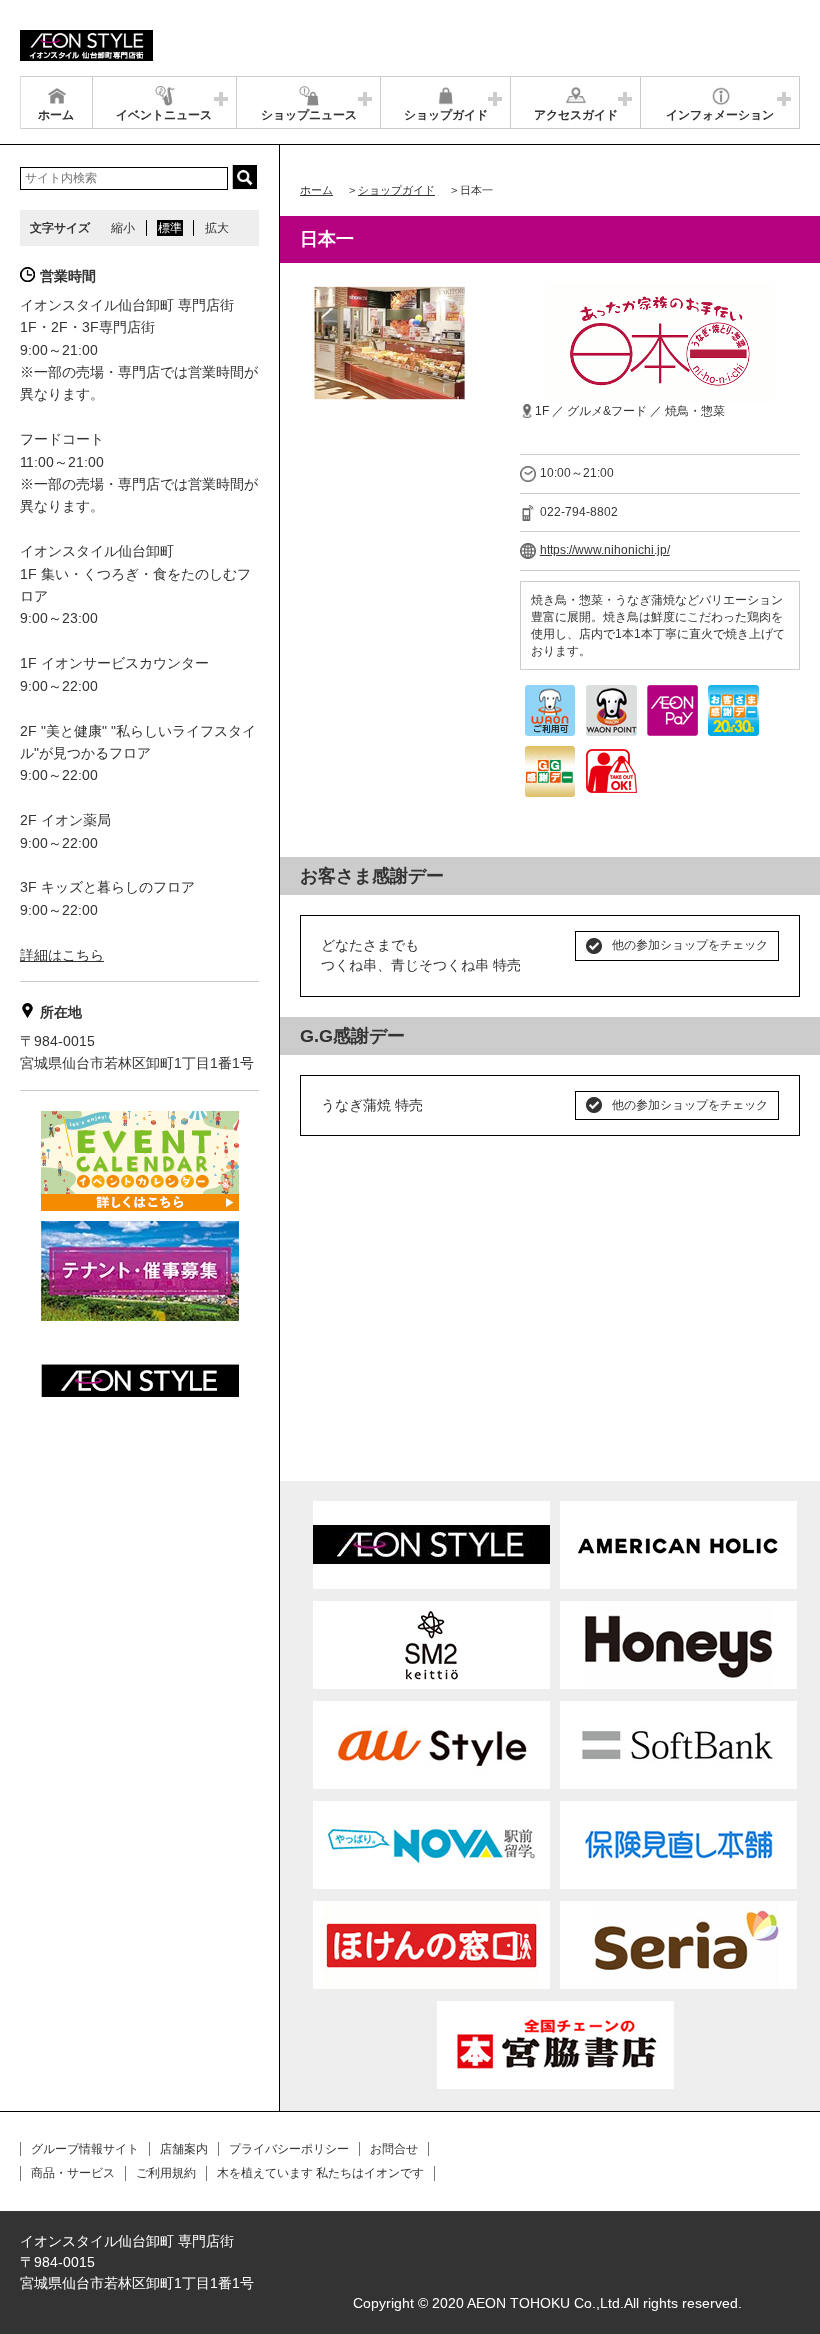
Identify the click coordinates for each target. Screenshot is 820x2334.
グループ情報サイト (85, 2149)
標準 (170, 228)
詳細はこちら (62, 955)
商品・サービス (73, 2173)
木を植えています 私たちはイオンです (320, 2173)
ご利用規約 (166, 2173)
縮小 (123, 228)
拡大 (217, 228)
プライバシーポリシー (289, 2149)
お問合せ (394, 2149)
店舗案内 (184, 2149)
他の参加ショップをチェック (690, 945)
